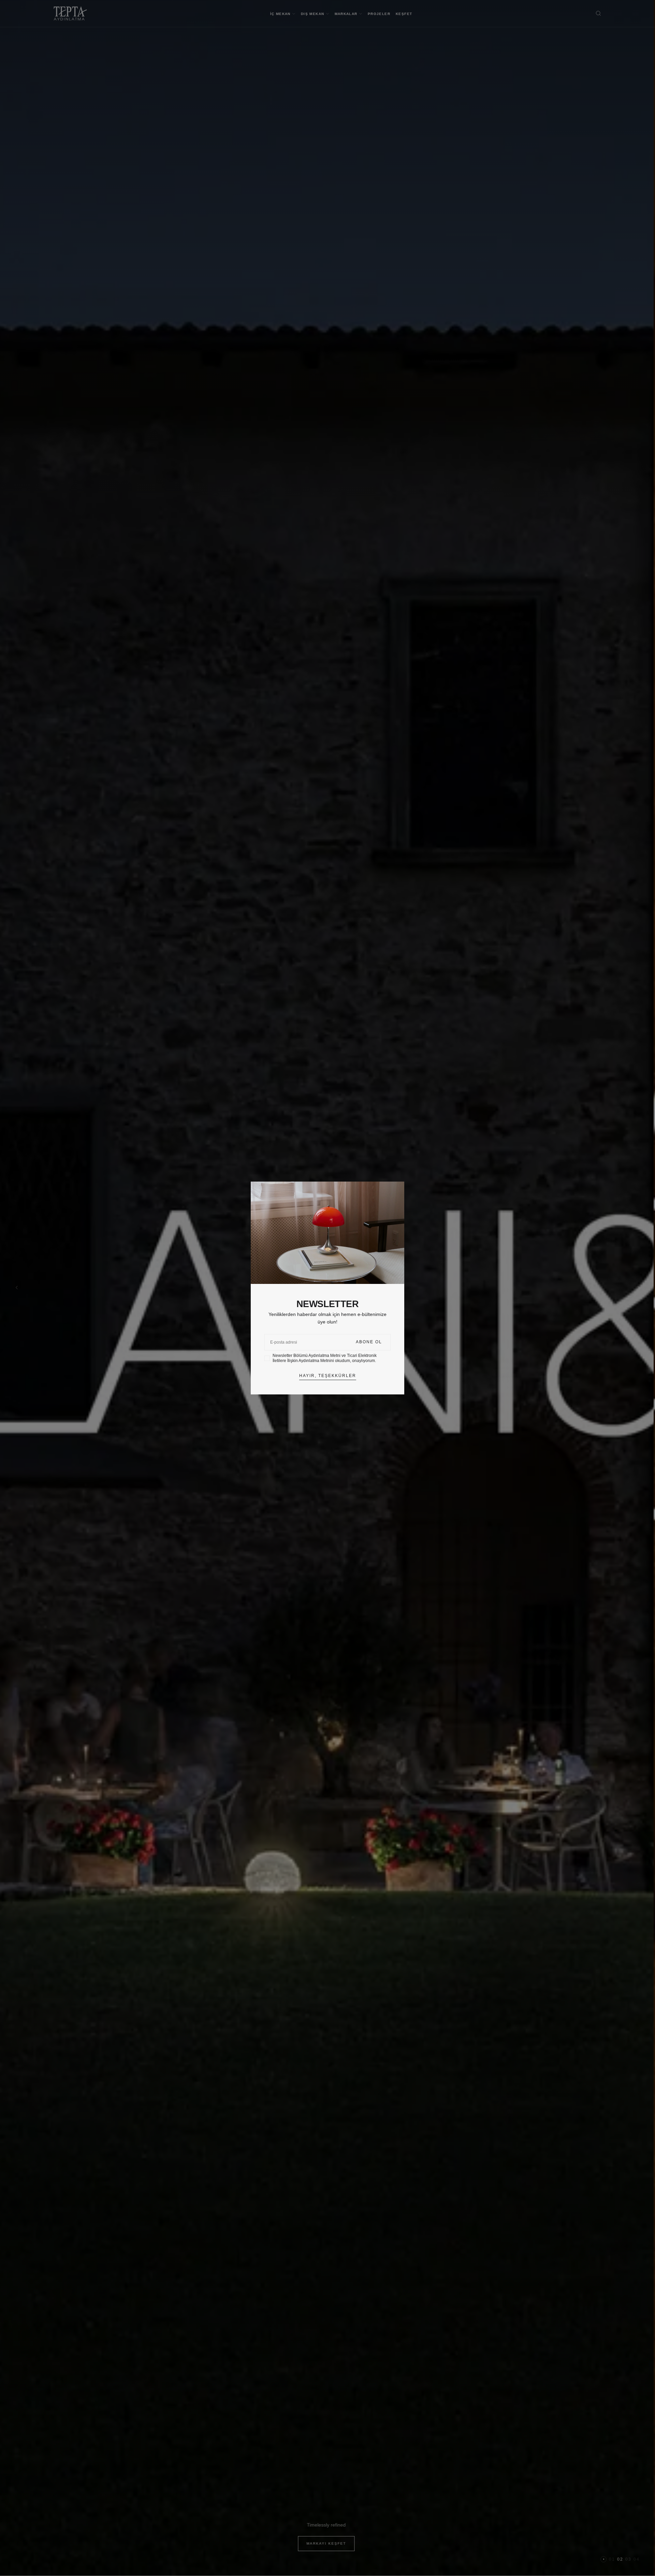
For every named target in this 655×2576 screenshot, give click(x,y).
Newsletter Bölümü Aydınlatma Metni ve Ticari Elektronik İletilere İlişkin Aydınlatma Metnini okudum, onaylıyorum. (325, 1358)
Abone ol (369, 1342)
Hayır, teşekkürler (328, 1376)
